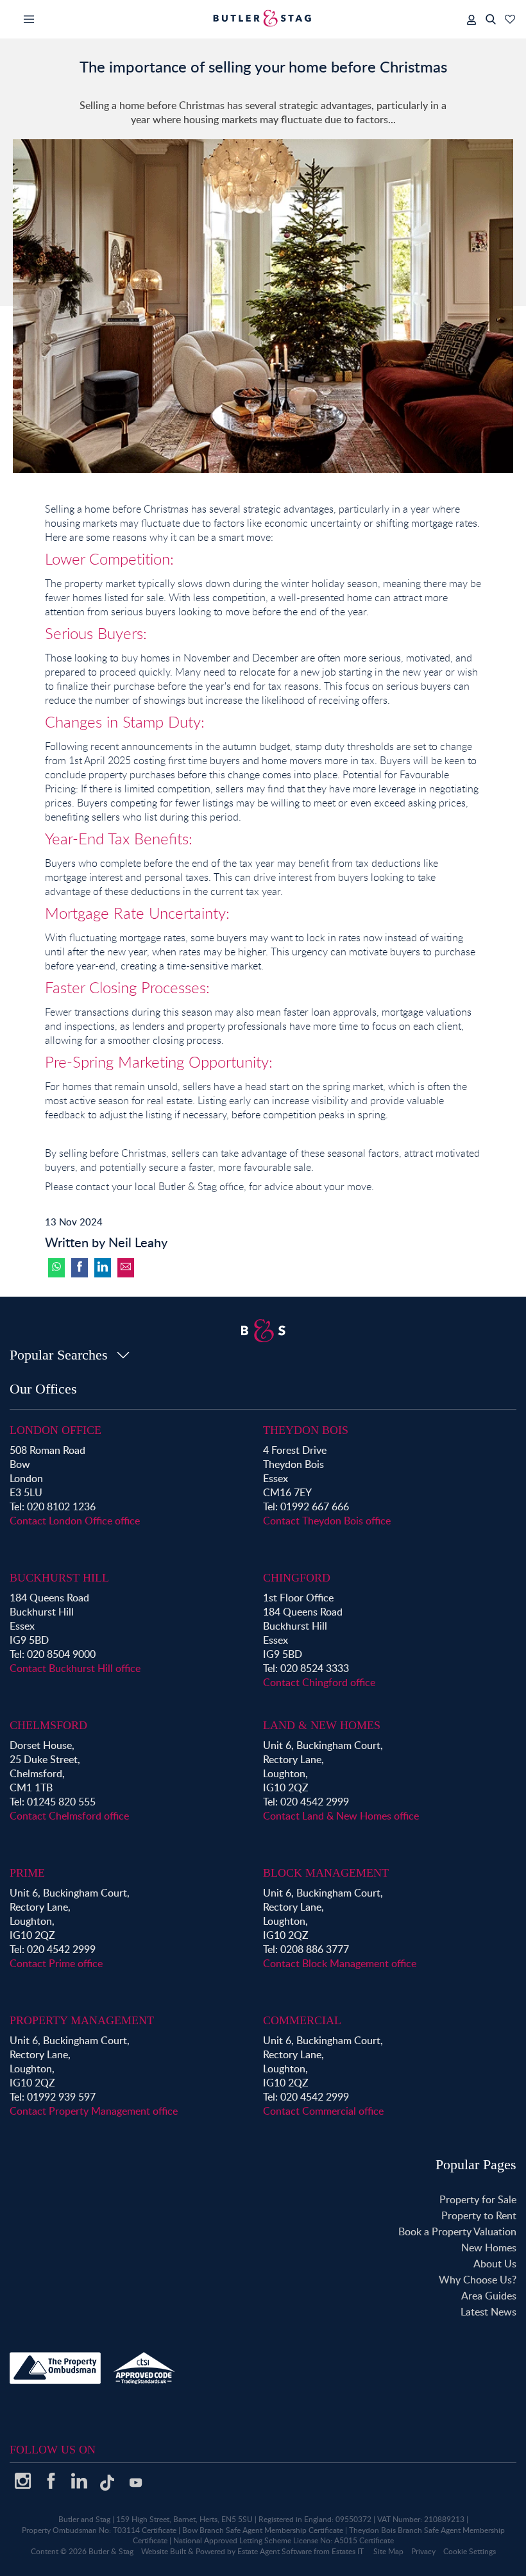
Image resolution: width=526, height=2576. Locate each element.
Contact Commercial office (323, 2111)
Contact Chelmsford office (69, 1816)
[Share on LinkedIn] (103, 1268)
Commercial (302, 2020)
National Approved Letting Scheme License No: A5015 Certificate (284, 2540)
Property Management (82, 2020)
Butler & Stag (111, 2551)
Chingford (297, 1578)
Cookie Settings (470, 2551)
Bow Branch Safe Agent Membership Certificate (263, 2530)
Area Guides (489, 2296)
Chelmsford (48, 1725)
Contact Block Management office (340, 1963)
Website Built (164, 2551)
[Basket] (510, 19)
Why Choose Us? (478, 2280)
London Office (55, 1430)
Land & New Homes (322, 1725)
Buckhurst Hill (59, 1578)
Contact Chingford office (319, 1682)
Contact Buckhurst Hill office (75, 1668)
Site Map (388, 2551)
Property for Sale (478, 2199)
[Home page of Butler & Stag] (263, 18)
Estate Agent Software (275, 2551)
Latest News (488, 2312)
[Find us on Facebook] (51, 2486)
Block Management (326, 1873)
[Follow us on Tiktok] (107, 2487)
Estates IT (348, 2551)
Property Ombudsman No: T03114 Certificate (99, 2530)
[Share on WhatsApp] (56, 1268)
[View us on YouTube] (135, 2489)
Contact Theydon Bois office (327, 1521)
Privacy (423, 2551)
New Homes (489, 2248)
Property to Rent (479, 2215)
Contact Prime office (56, 1963)
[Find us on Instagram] (22, 2486)
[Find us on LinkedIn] (79, 2486)
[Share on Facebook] (80, 1268)
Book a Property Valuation (457, 2231)
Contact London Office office (75, 1521)
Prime (27, 1873)
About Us (495, 2264)
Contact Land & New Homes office (341, 1816)
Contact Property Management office (94, 2111)
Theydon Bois (306, 1430)
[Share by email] (126, 1268)
